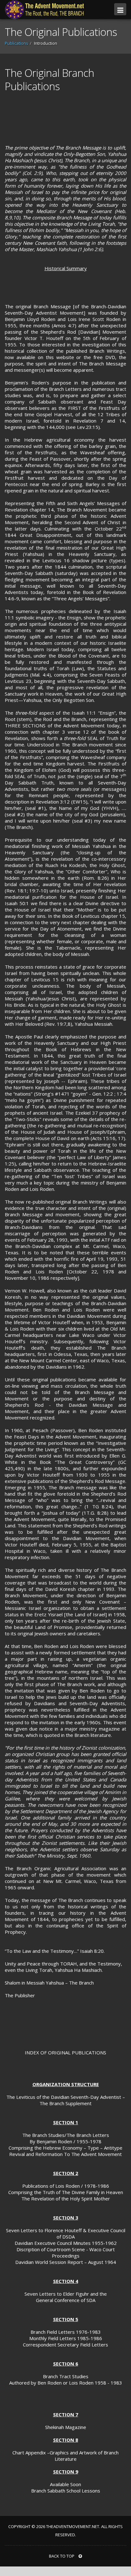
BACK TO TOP (62, 2556)
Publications (17, 43)
